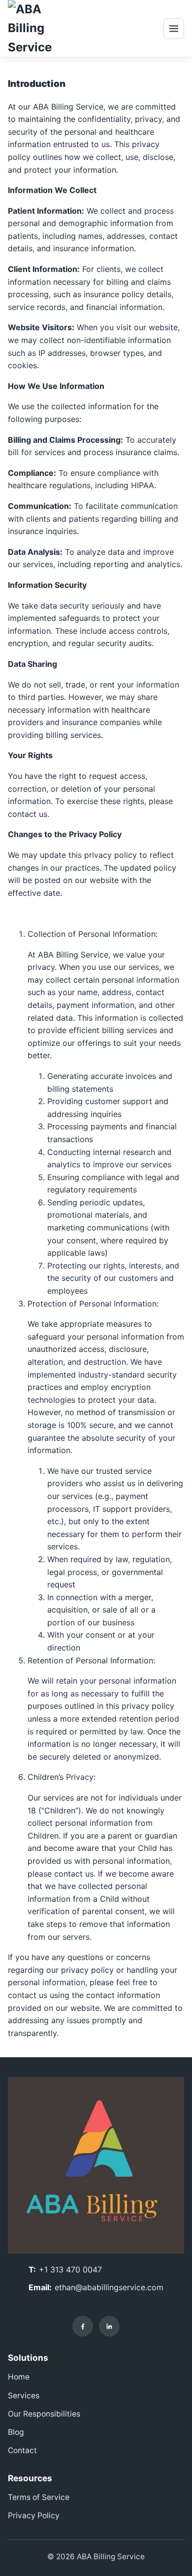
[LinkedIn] (109, 2326)
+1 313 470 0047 (70, 2269)
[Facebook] (83, 2326)
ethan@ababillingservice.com (109, 2287)
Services (24, 2396)
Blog (16, 2432)
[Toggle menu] (174, 29)
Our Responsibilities (44, 2414)
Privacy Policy (34, 2516)
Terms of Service (39, 2497)
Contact (22, 2450)
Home (19, 2377)
